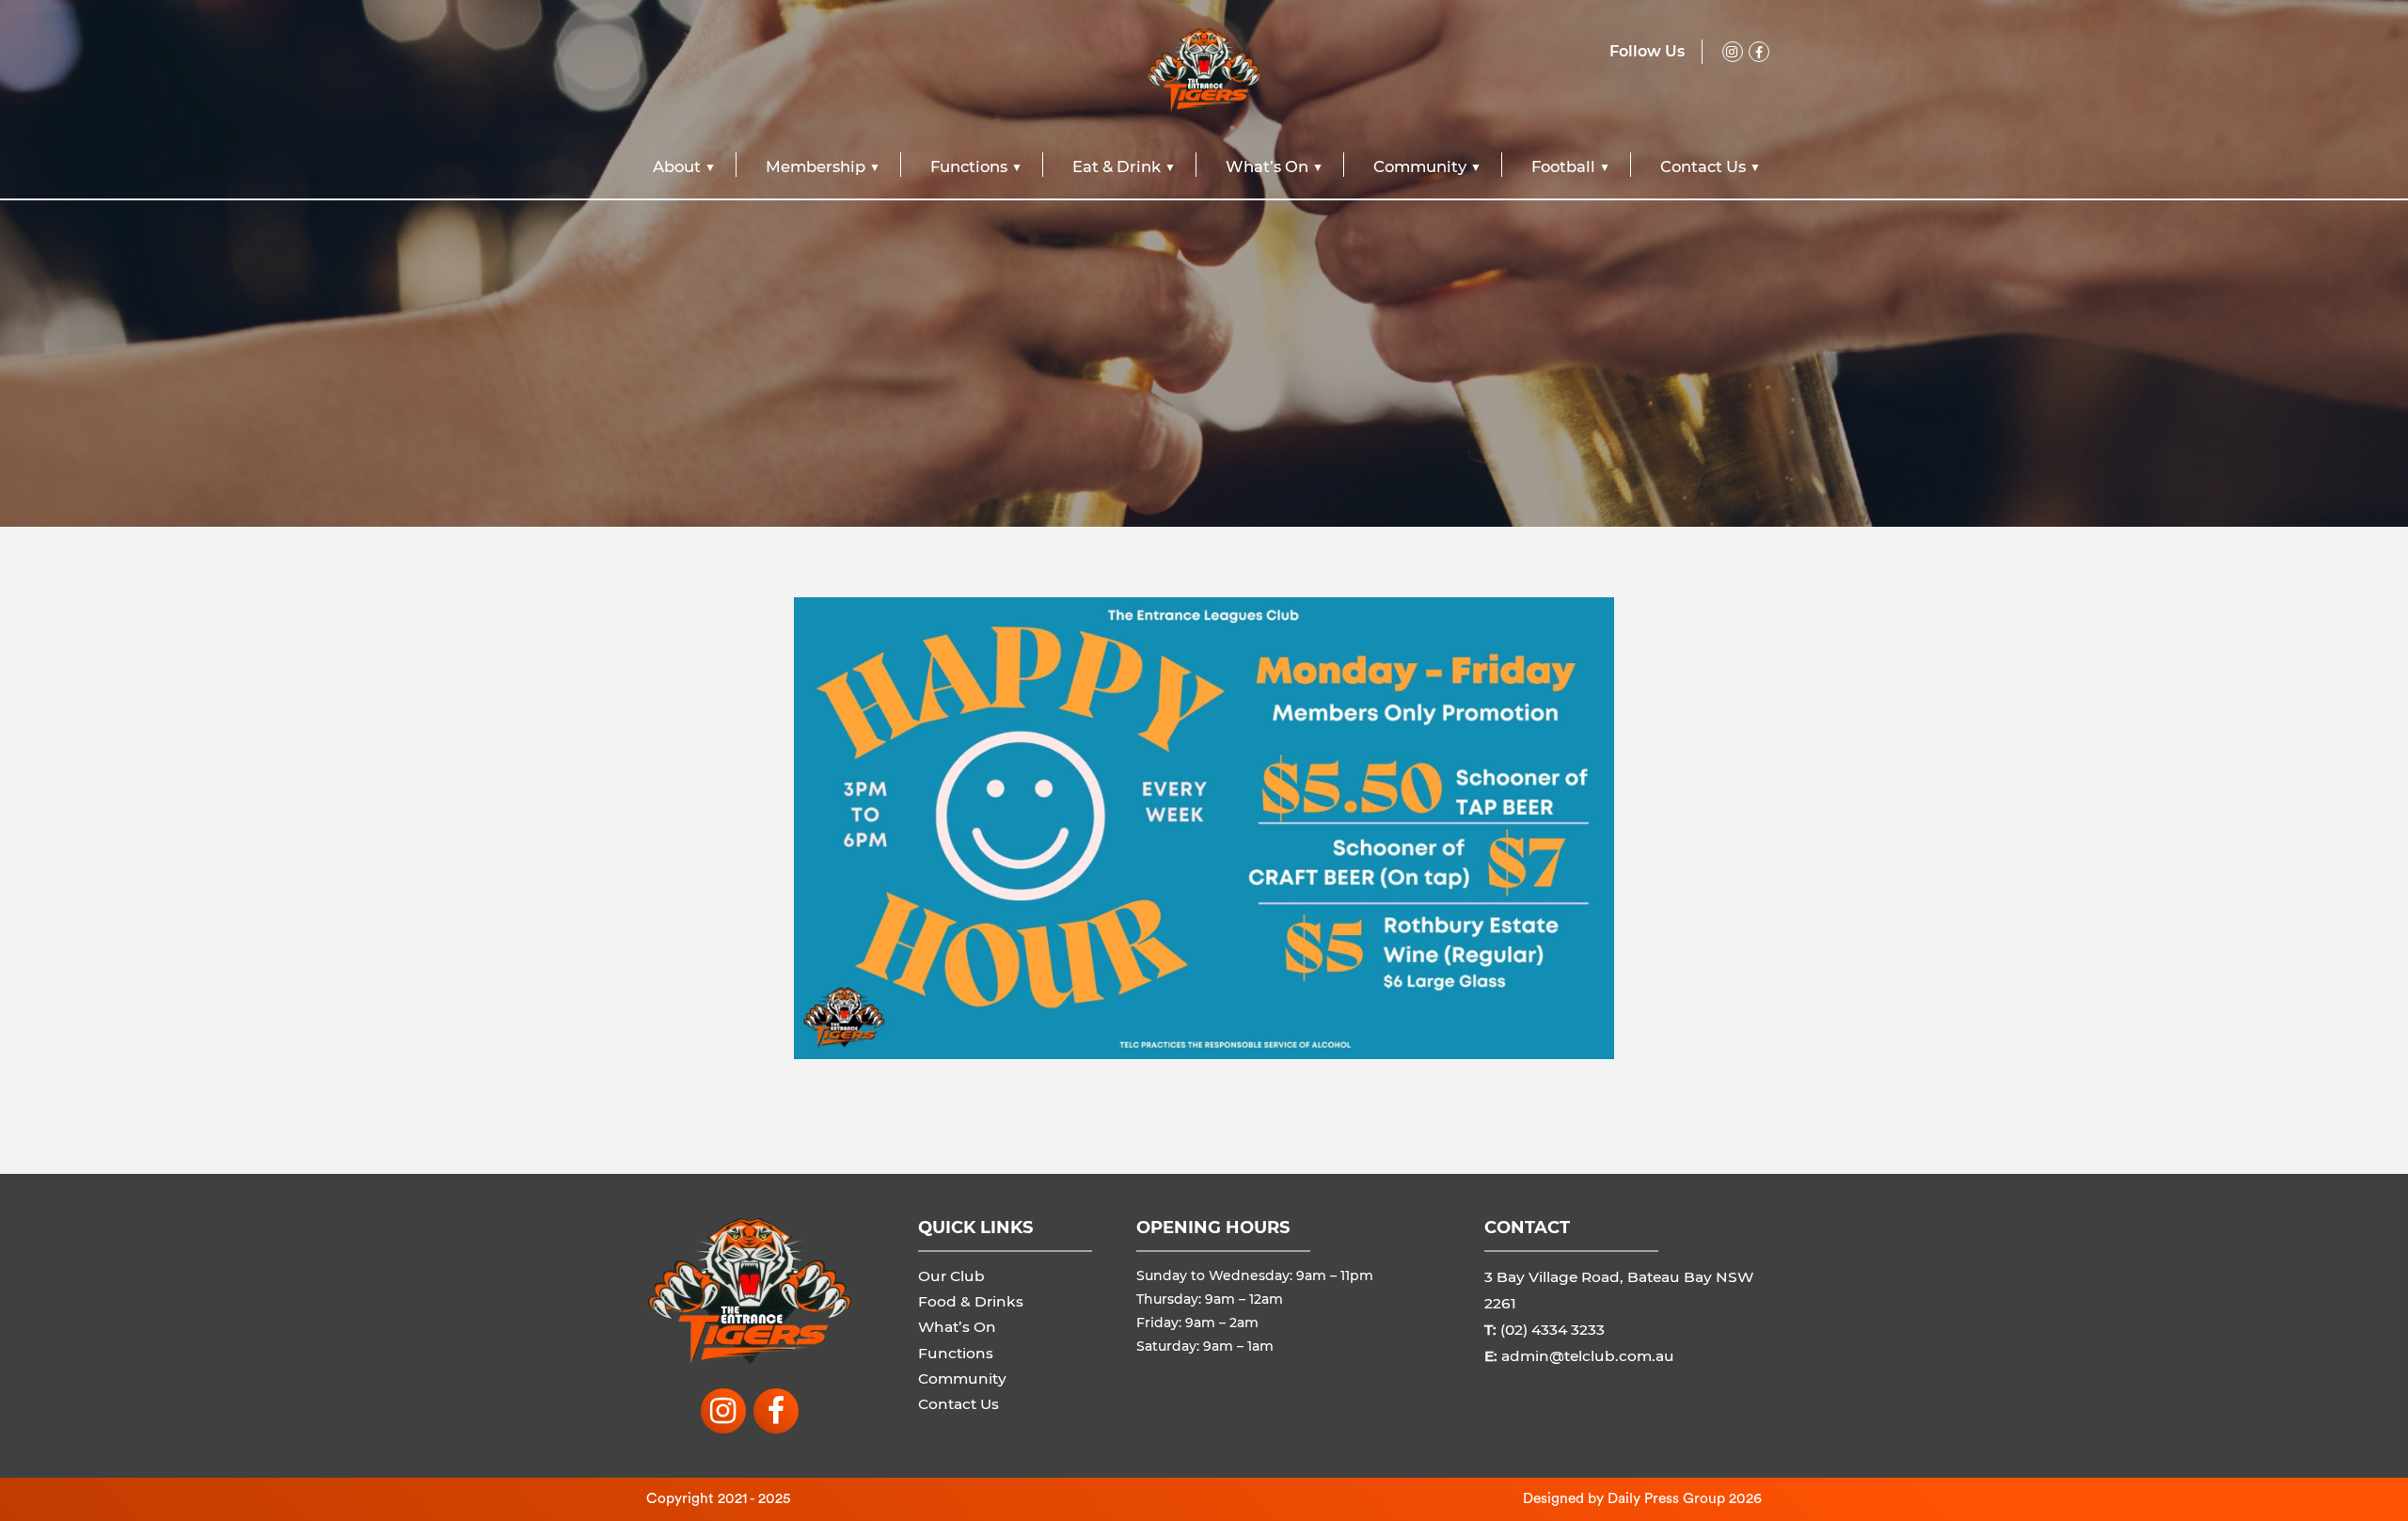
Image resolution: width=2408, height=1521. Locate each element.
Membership (816, 166)
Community (1420, 166)
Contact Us (1703, 166)
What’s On (1267, 166)
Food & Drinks (971, 1301)
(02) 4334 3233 (1553, 1330)
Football (1563, 166)
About (677, 166)
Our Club (951, 1276)
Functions (969, 166)
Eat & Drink (1117, 166)
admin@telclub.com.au (1588, 1356)
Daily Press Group (1666, 1498)
